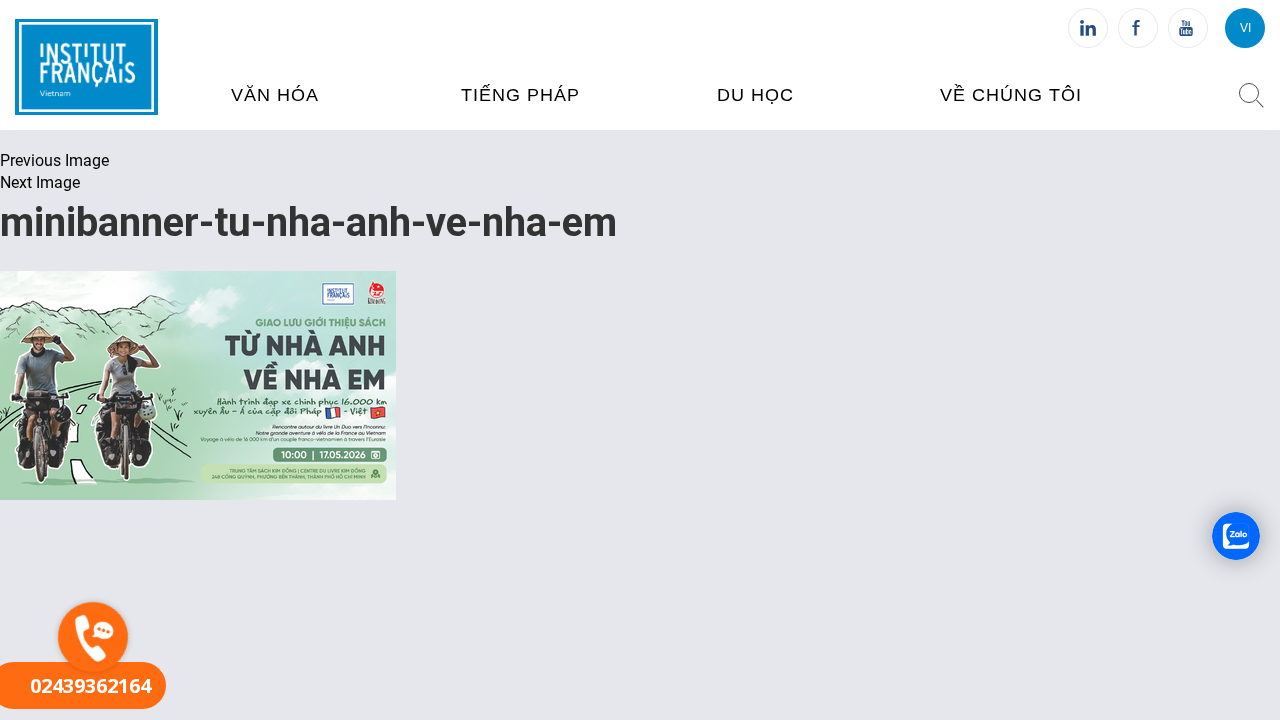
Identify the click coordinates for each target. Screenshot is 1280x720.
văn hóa (275, 95)
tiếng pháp (520, 95)
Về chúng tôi (1011, 95)
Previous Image (54, 160)
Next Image (40, 182)
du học (755, 95)
